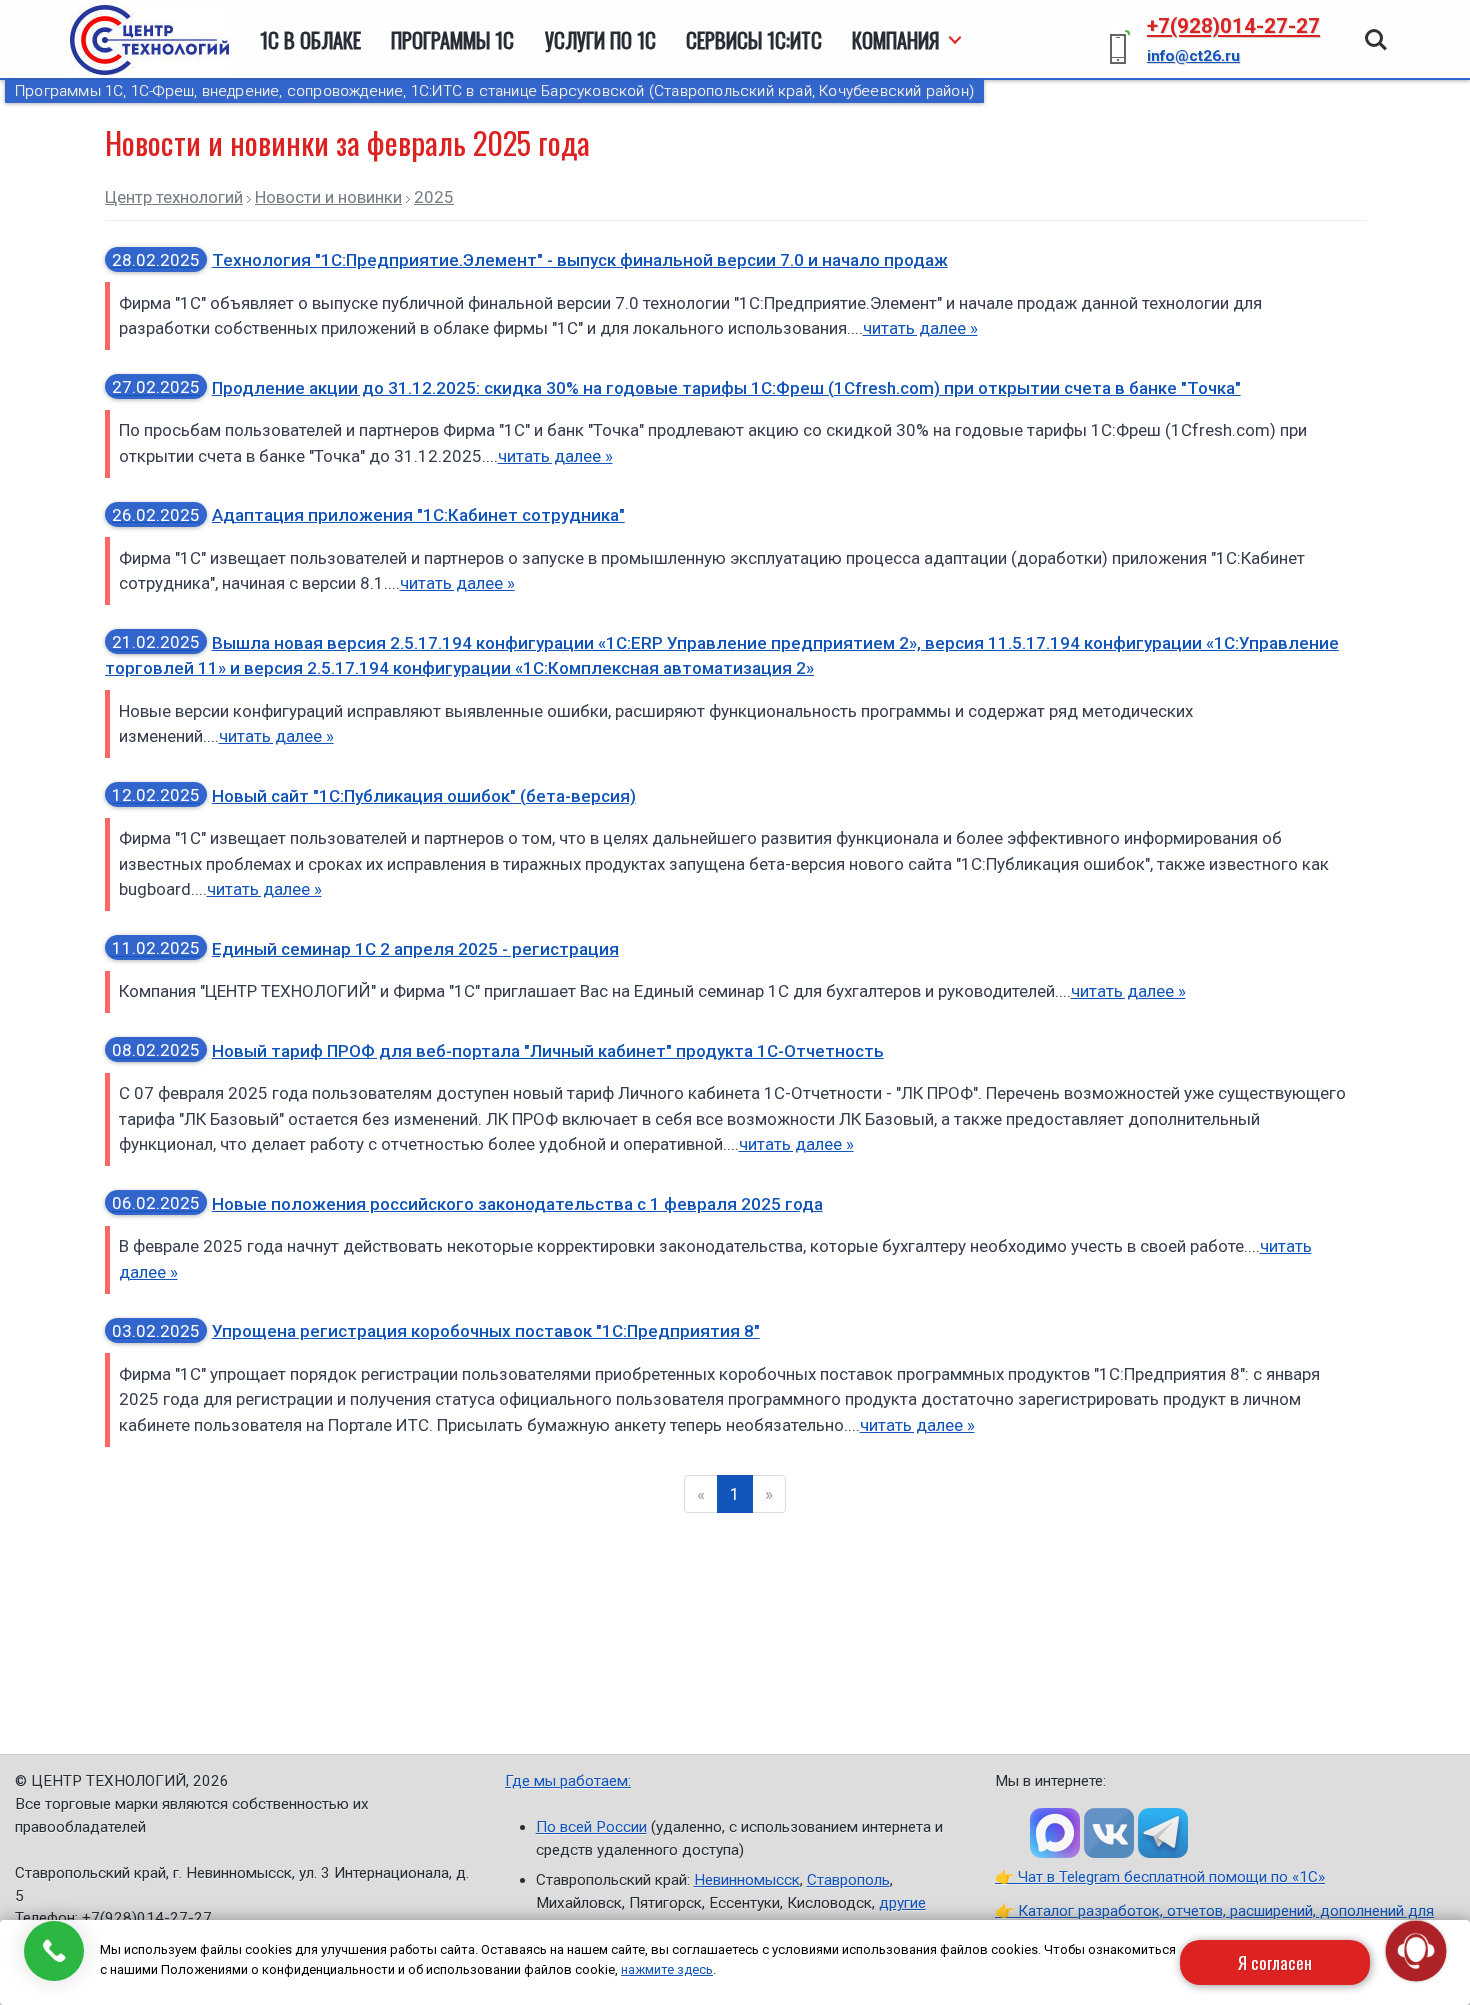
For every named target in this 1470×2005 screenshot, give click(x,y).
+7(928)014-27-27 (1233, 26)
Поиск (1376, 30)
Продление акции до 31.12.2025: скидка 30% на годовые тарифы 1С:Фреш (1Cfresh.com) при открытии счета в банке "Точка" (676, 388)
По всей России (591, 1827)
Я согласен (1275, 1962)
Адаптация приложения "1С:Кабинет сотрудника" (368, 515)
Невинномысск (747, 1880)
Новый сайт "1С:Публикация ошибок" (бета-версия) (374, 796)
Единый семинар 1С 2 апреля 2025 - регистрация (365, 949)
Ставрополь (848, 1880)
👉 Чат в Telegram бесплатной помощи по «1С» (1160, 1877)
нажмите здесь (667, 1969)
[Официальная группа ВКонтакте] (1109, 1833)
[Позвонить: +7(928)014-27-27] (53, 1950)
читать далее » (920, 328)
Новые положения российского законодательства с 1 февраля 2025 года (467, 1204)
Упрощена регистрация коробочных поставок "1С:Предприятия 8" (436, 1331)
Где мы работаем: (568, 1781)
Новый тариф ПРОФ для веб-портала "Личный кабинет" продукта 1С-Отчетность (498, 1051)
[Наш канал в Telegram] (1163, 1833)
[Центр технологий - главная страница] (149, 40)
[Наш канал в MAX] (1055, 1833)
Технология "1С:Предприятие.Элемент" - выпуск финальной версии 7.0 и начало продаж (530, 260)
